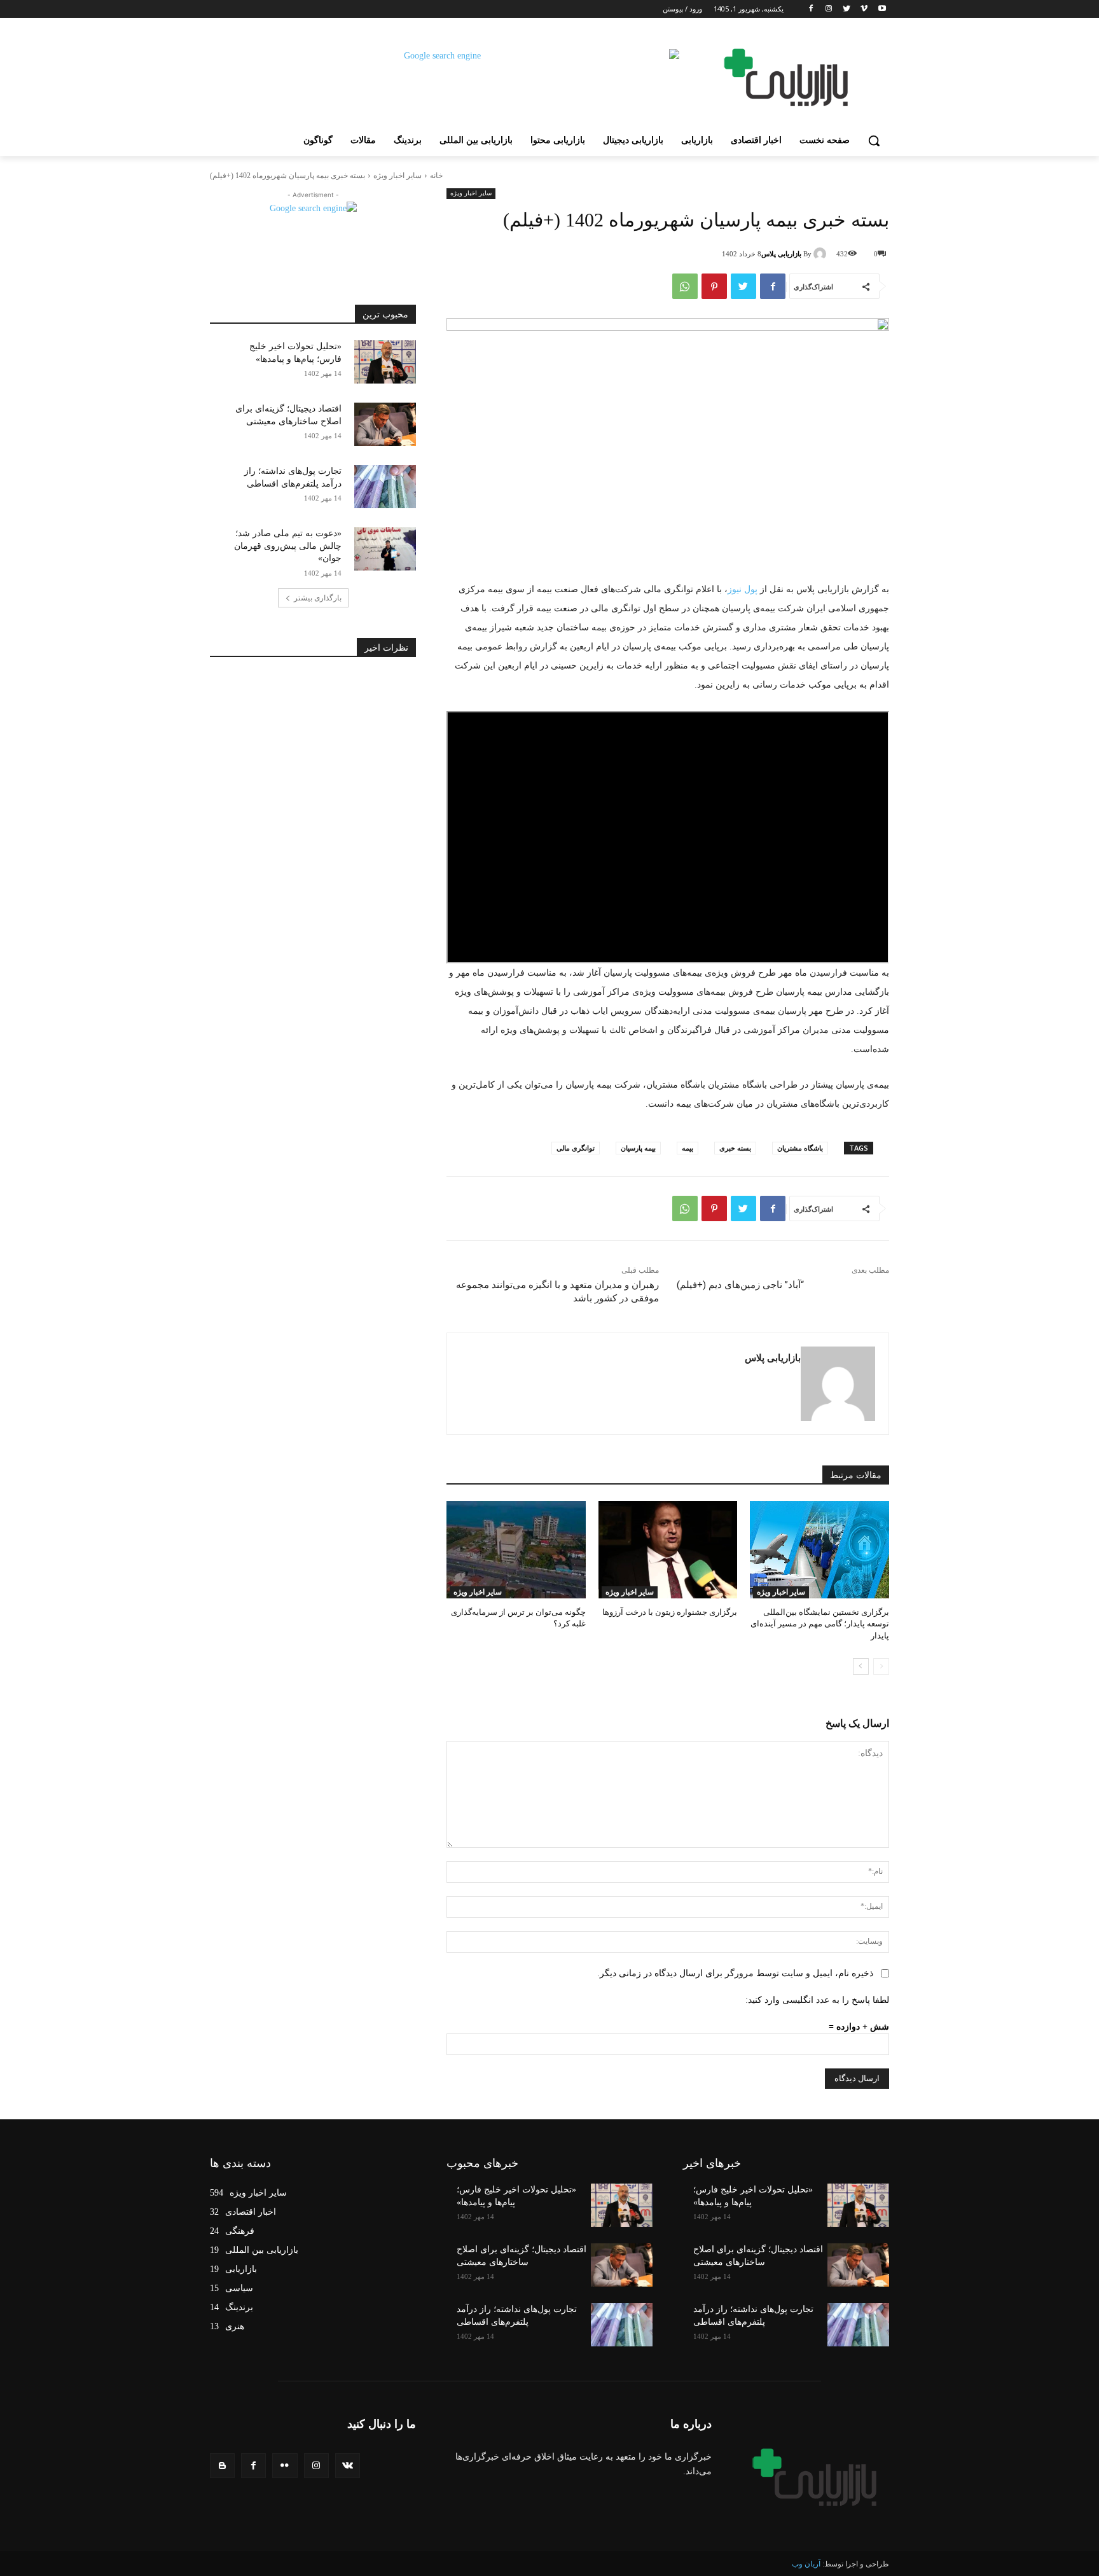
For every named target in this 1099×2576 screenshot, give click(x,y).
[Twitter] (847, 9)
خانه (436, 176)
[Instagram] (829, 9)
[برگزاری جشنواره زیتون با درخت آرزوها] (668, 1550)
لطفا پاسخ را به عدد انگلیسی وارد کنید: (817, 2000)
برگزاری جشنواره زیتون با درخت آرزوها (670, 1612)
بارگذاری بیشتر (318, 598)
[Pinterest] (714, 286)
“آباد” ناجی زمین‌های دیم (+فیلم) (740, 1285)
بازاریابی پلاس (781, 254)
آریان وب (806, 2564)
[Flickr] (285, 2466)
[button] (874, 141)
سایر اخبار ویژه (397, 176)
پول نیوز (743, 589)
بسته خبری (735, 1148)
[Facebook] (811, 9)
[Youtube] (882, 9)
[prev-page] (881, 1666)
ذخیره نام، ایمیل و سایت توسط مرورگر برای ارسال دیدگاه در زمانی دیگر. (735, 1973)
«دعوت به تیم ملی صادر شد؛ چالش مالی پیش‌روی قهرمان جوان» (288, 546)
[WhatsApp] (685, 286)
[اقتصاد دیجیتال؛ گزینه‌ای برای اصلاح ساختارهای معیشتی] (385, 424)
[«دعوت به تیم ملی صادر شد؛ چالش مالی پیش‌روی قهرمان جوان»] (385, 549)
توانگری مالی (576, 1148)
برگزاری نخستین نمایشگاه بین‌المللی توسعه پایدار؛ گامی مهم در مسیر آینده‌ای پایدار (820, 1624)
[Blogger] (222, 2466)
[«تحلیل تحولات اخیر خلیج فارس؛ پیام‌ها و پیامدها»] (385, 362)
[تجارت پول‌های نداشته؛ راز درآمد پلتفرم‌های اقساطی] (385, 487)
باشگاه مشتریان (800, 1148)
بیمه (688, 1148)
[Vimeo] (864, 9)
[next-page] (861, 1666)
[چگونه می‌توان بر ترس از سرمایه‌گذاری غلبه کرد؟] (516, 1550)
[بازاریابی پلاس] (822, 254)
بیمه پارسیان (638, 1148)
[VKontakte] (348, 2466)
